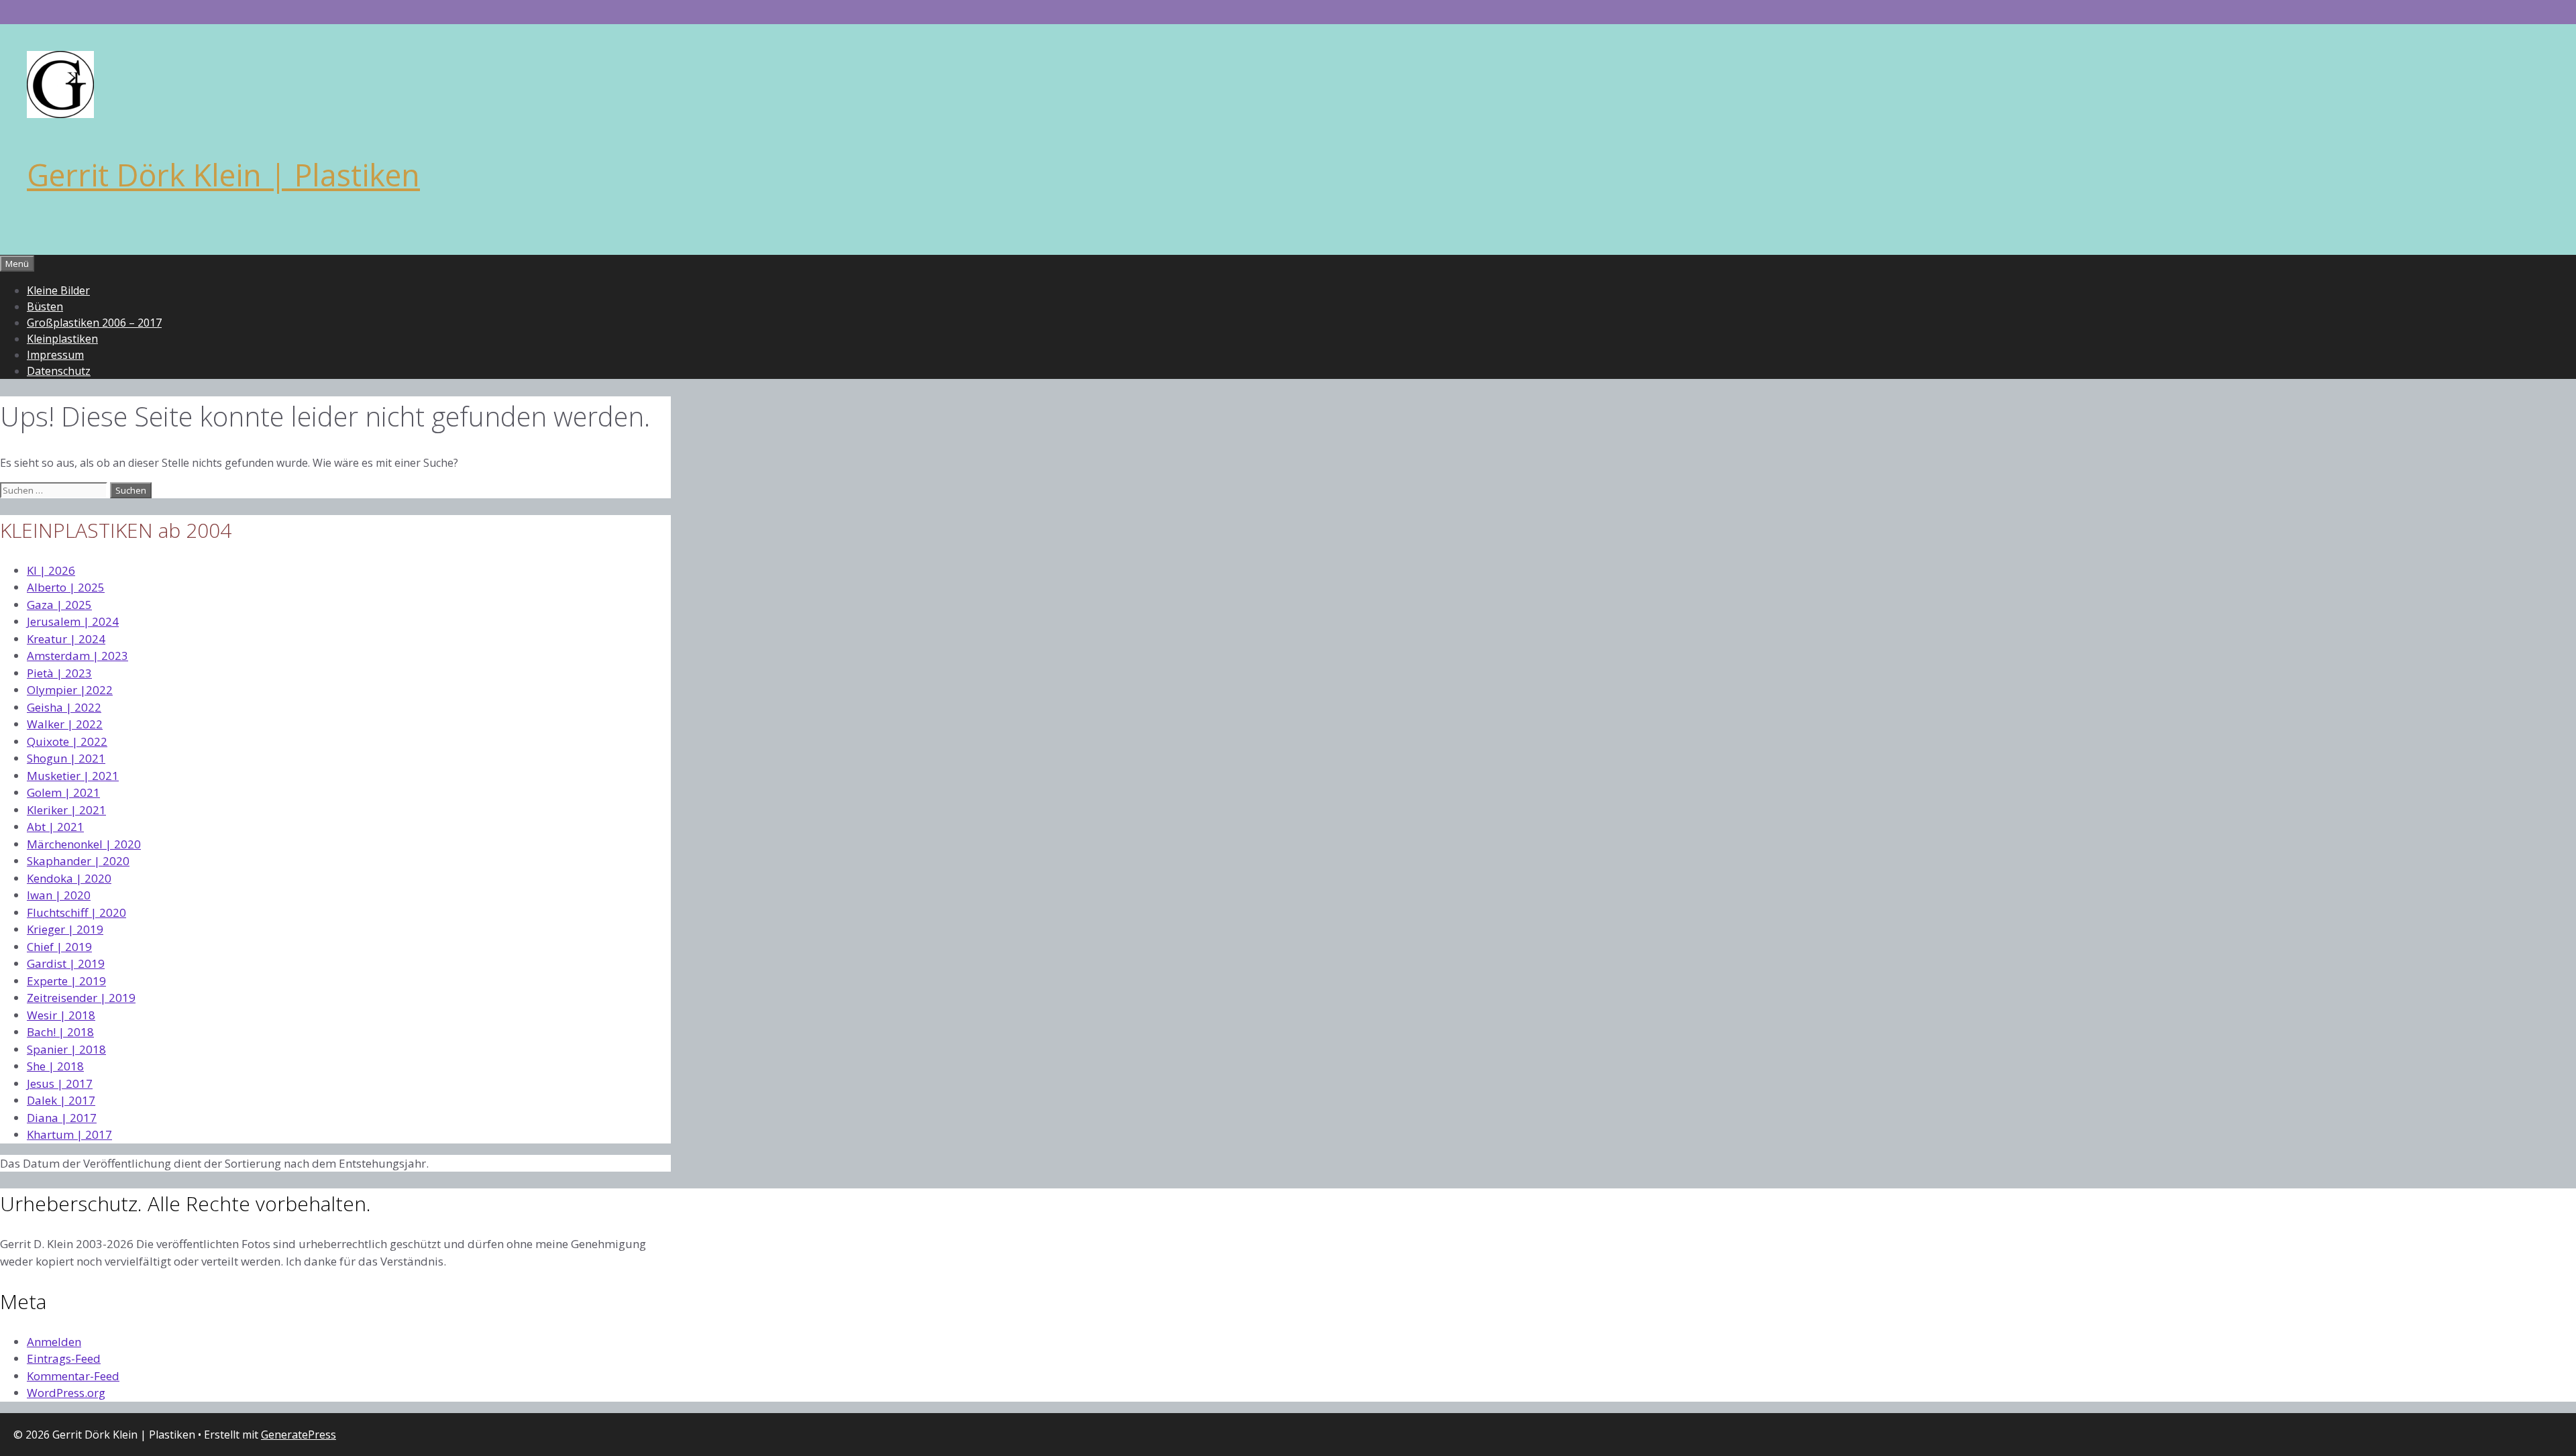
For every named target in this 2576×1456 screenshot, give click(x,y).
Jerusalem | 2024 (73, 621)
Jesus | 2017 (60, 1083)
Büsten (45, 306)
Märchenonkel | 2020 (84, 844)
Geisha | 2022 (64, 707)
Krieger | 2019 (65, 929)
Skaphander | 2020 (78, 861)
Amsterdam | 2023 (77, 656)
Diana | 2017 (62, 1118)
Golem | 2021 (63, 792)
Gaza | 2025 (59, 605)
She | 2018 (55, 1066)
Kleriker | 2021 (66, 810)
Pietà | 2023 (59, 673)
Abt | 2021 (55, 827)
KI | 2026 (51, 570)
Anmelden (54, 1342)
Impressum (55, 355)
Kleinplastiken (62, 339)
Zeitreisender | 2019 (81, 998)
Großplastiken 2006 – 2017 (94, 323)
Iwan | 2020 (59, 895)
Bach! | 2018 (60, 1032)
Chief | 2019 (59, 947)
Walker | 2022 (65, 724)
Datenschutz (59, 371)
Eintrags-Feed (64, 1358)
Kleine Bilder (58, 290)
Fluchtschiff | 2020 (76, 912)
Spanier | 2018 (66, 1049)
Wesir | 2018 (61, 1015)
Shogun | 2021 (66, 758)
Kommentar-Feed (73, 1376)
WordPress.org (66, 1393)
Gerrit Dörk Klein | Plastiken (223, 175)
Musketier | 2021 (73, 776)
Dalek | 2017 (61, 1100)
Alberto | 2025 (66, 587)
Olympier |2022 (70, 690)
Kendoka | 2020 (69, 878)
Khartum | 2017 (69, 1134)
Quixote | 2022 (67, 741)
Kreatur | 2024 (66, 639)
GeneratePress (299, 1435)
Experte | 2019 (66, 981)
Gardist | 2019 (66, 963)
